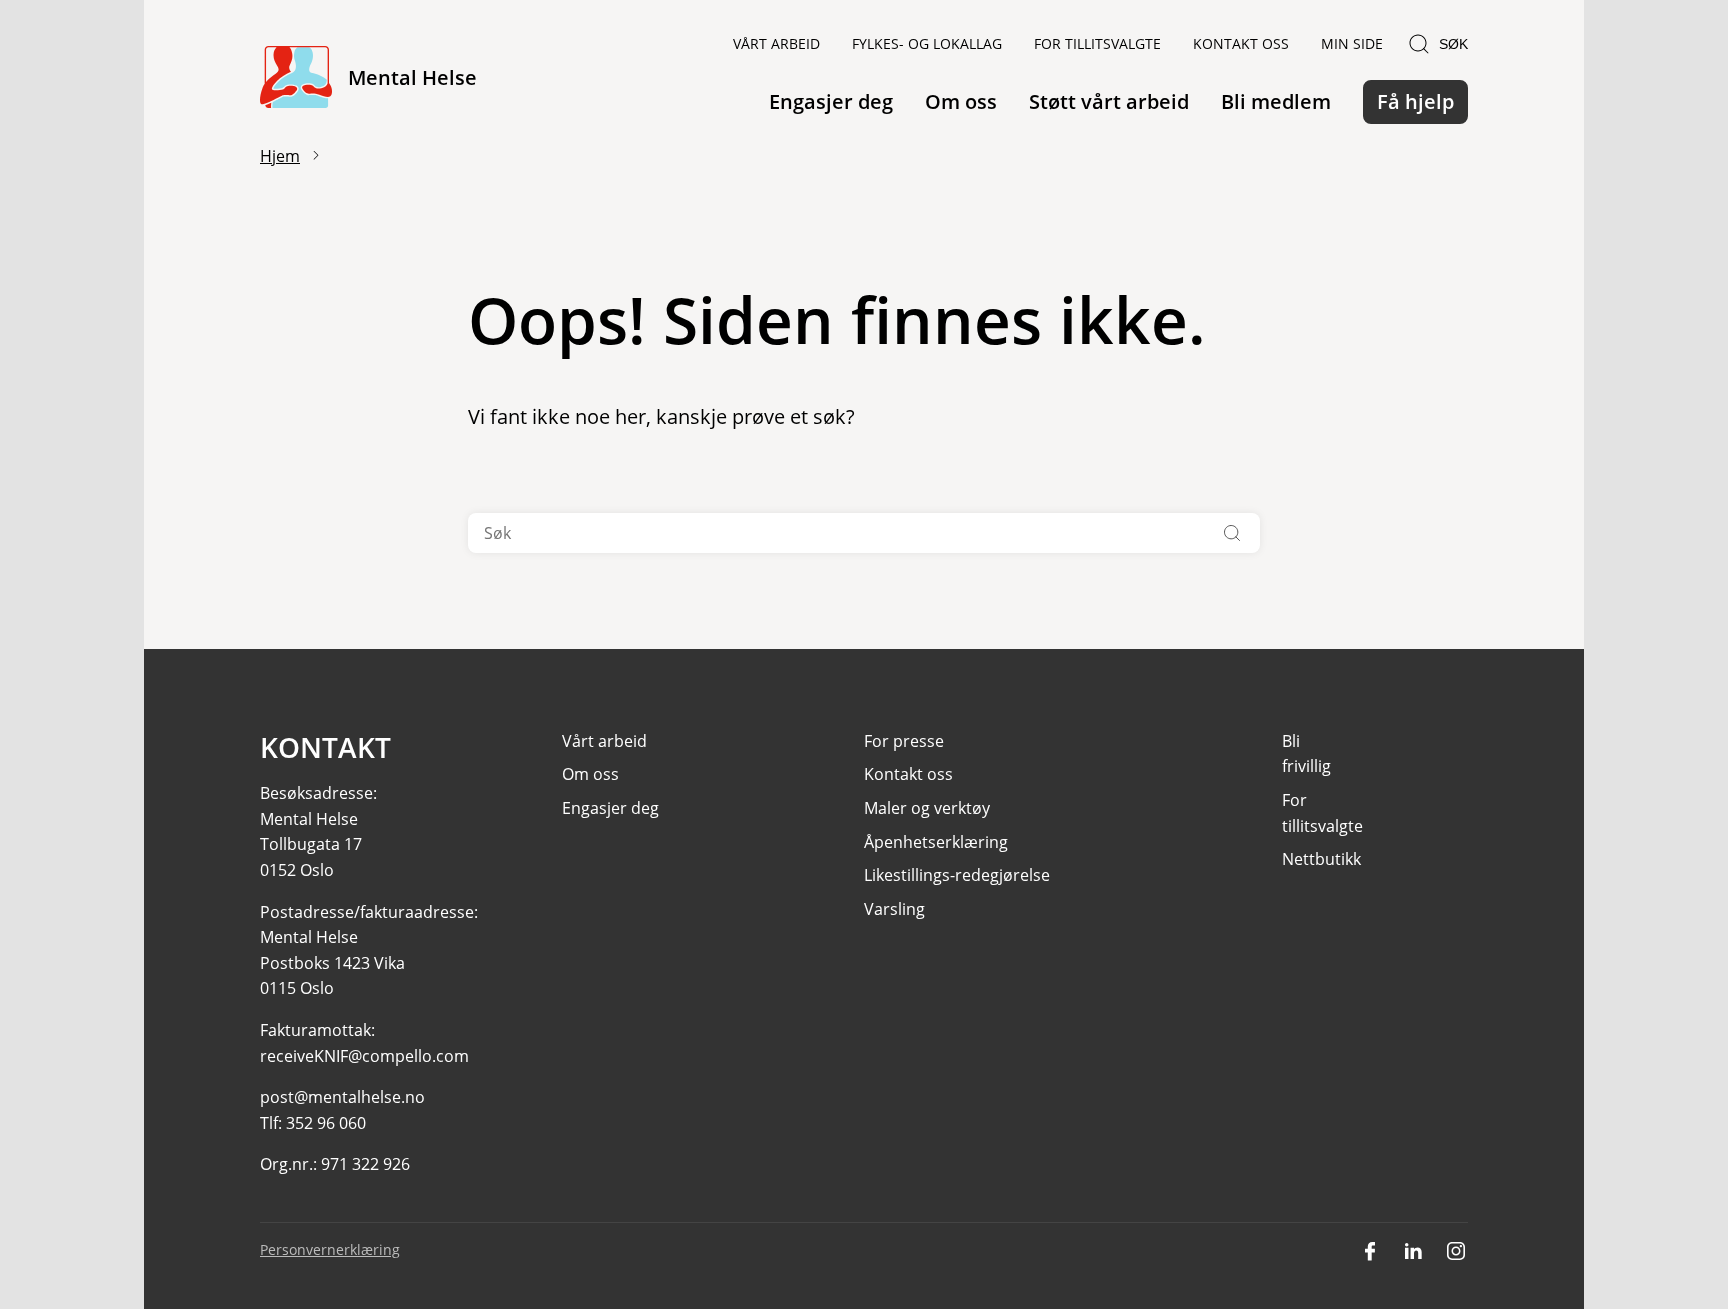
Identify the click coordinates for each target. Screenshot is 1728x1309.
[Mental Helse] (296, 78)
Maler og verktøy (927, 808)
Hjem (280, 156)
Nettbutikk (1321, 859)
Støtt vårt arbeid (1109, 101)
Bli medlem (1276, 101)
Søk (1453, 44)
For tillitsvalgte (1097, 43)
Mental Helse (412, 77)
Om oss (961, 101)
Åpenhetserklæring (936, 842)
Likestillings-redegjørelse (957, 875)
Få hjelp (1415, 101)
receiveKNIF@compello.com (364, 1056)
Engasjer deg (831, 101)
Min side (1352, 43)
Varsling (894, 909)
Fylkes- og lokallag (927, 43)
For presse (904, 741)
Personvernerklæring (330, 1249)
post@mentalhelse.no (342, 1097)
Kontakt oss (1241, 43)
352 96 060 (326, 1123)
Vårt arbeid (776, 43)
